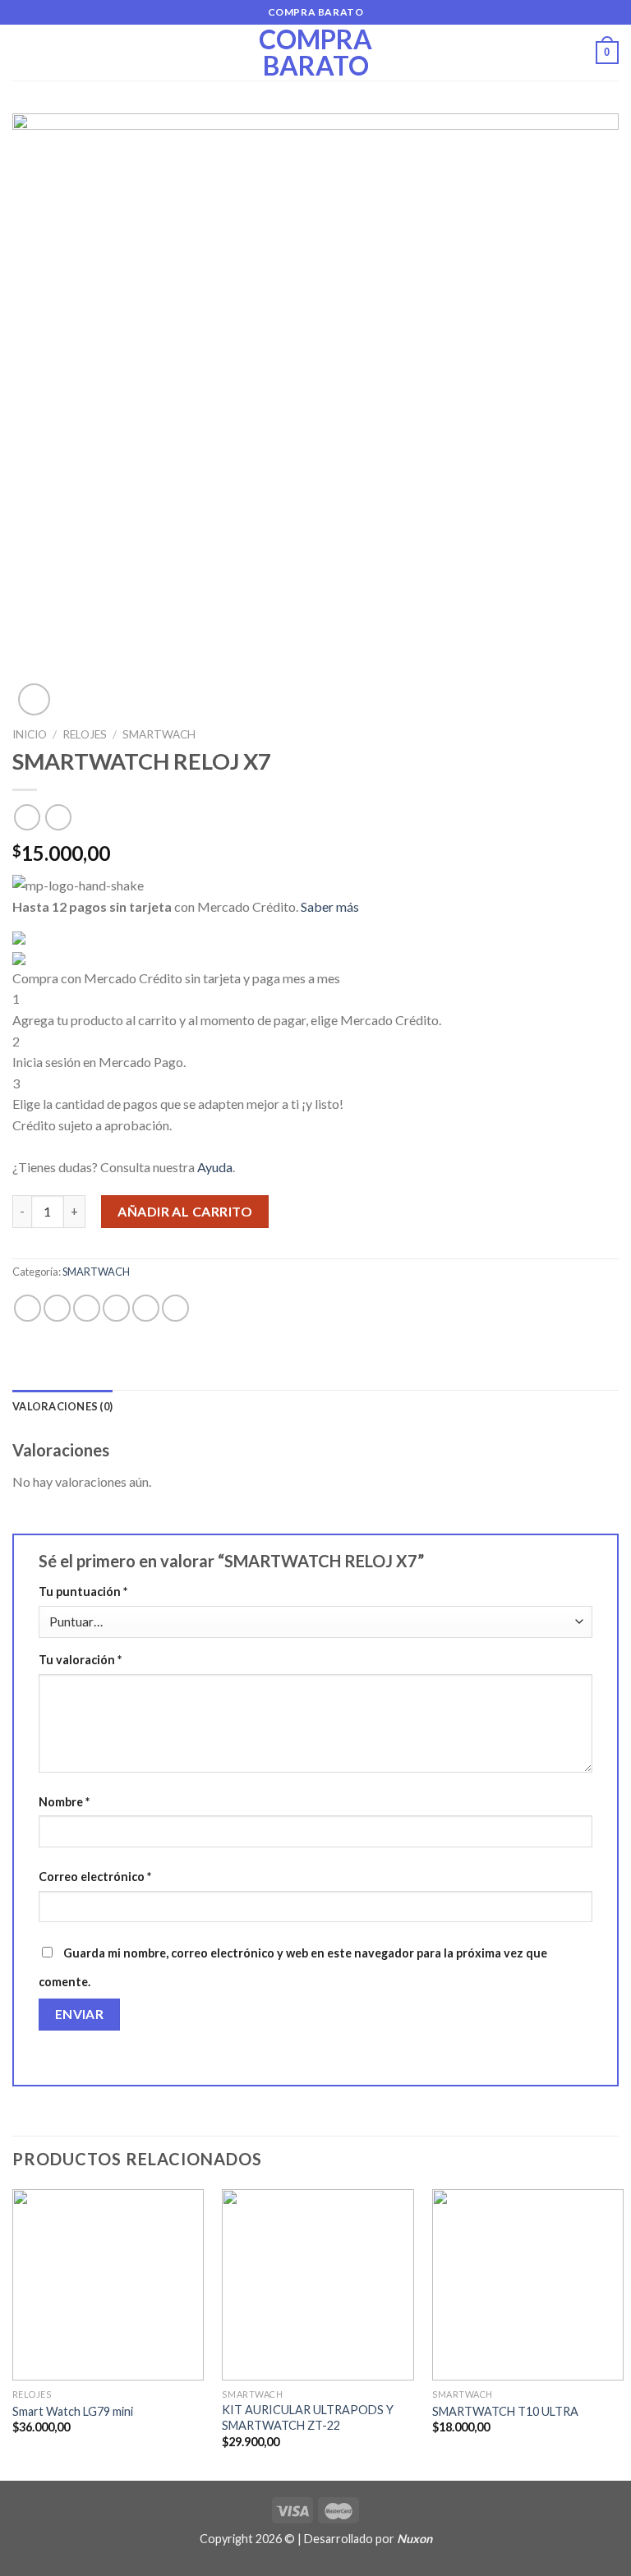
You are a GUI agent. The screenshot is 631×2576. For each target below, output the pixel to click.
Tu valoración (80, 1660)
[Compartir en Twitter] (87, 1308)
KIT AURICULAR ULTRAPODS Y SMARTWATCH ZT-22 (308, 2417)
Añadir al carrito (185, 1211)
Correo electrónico (95, 1877)
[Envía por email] (116, 1308)
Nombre (64, 1802)
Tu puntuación (83, 1592)
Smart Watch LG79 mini (73, 2411)
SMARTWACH (159, 734)
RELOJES (85, 734)
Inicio (30, 734)
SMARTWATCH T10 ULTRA (505, 2411)
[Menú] (22, 52)
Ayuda (215, 1167)
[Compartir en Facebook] (57, 1308)
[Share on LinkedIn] (175, 1308)
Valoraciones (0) (62, 1406)
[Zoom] (34, 699)
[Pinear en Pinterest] (146, 1308)
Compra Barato (315, 53)
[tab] (62, 1406)
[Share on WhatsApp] (28, 1308)
